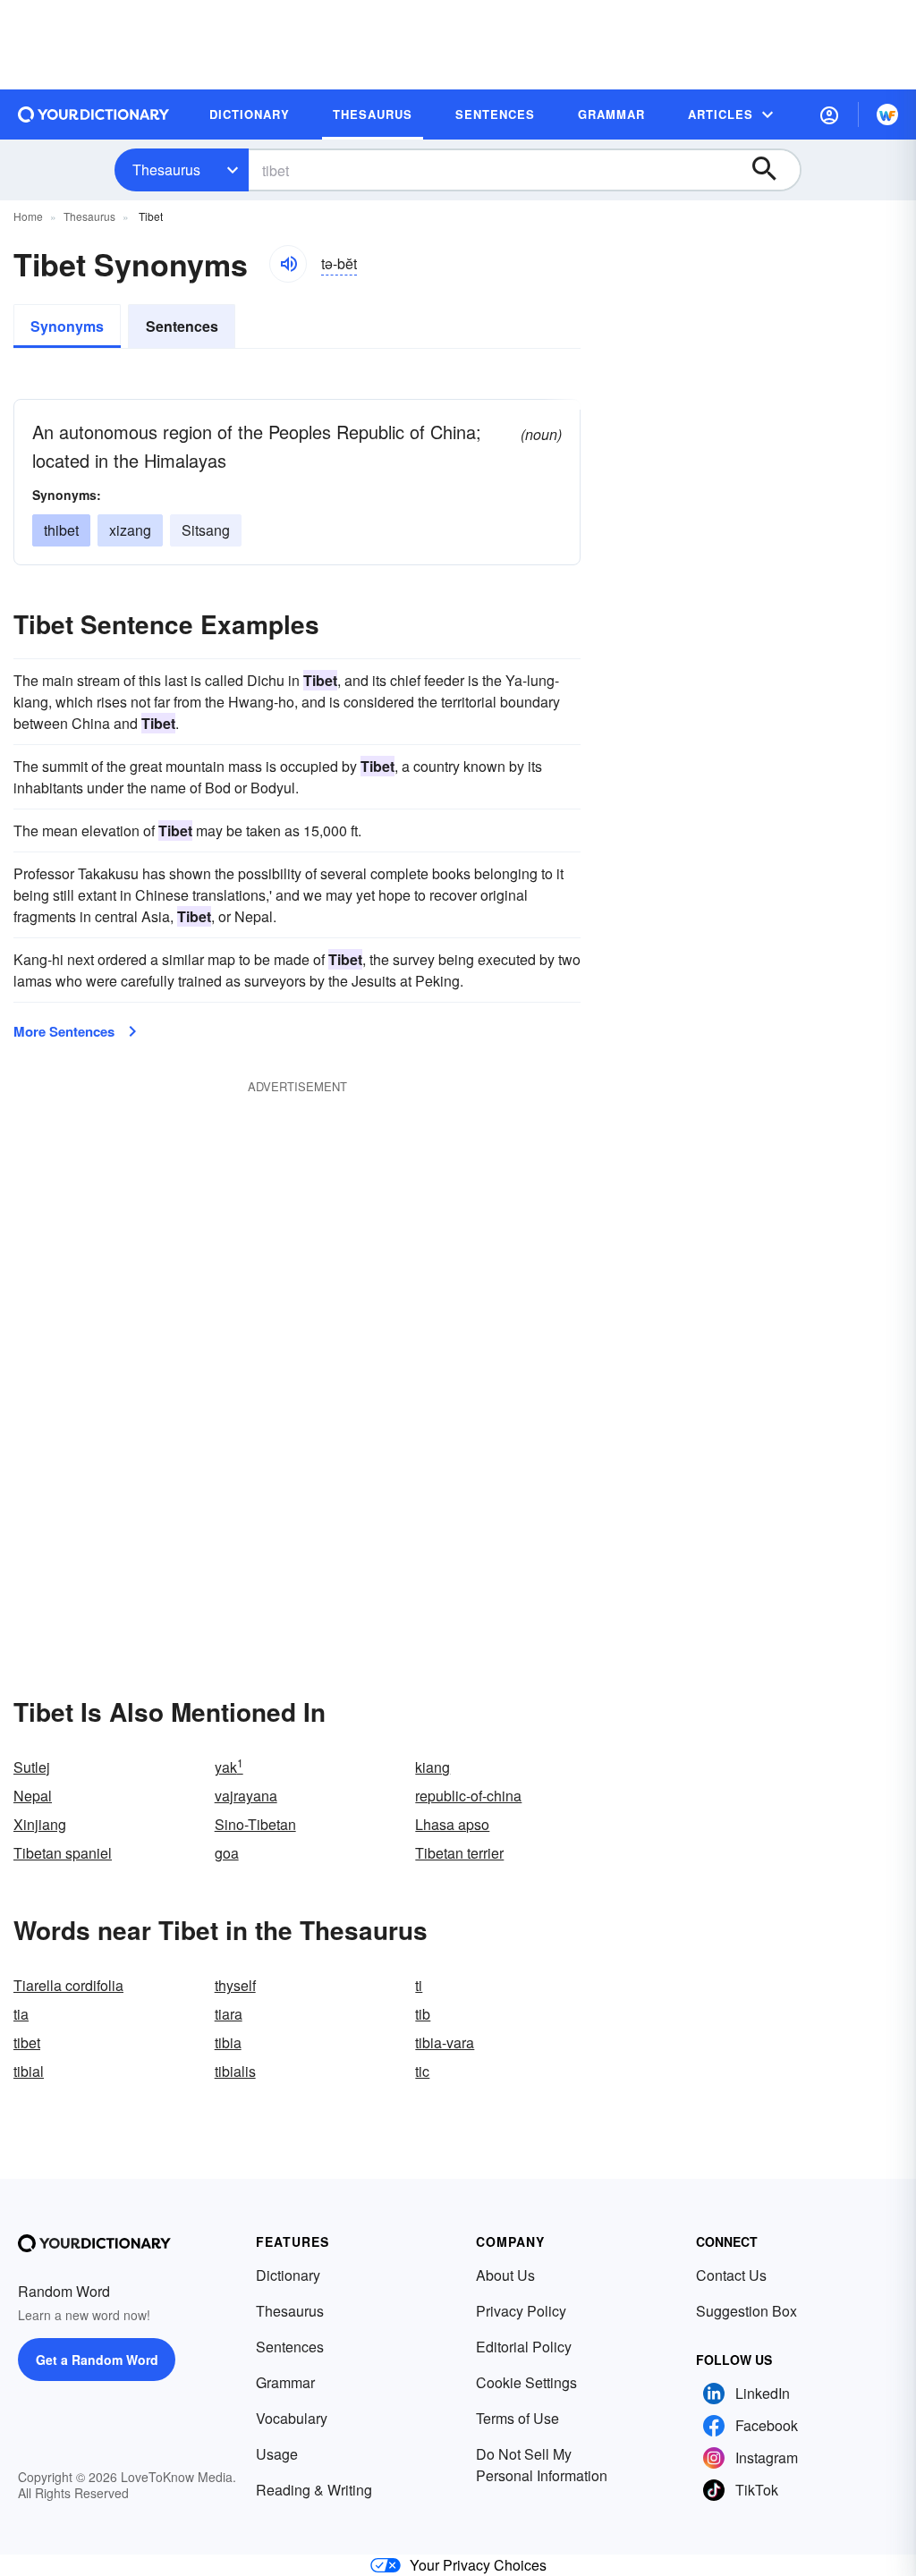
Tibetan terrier (459, 1853)
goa (227, 1853)
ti (419, 1985)
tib (423, 2014)
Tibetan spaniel (63, 1853)
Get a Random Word (97, 2360)
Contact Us (731, 2275)
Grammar (285, 2382)
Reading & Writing (314, 2490)
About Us (505, 2275)
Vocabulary (292, 2418)
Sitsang (206, 530)
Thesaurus (166, 169)
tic (422, 2071)
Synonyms (67, 326)
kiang (433, 1767)
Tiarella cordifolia (68, 1985)
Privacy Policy (521, 2311)
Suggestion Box (746, 2311)
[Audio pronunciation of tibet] (288, 264)
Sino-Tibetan (255, 1824)
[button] (829, 114)
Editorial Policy (524, 2347)
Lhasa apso (452, 1824)
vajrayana (246, 1796)
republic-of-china (468, 1796)
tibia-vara (445, 2042)
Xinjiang (40, 1824)
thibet (61, 530)
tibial (29, 2071)
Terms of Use (517, 2418)
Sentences (182, 326)
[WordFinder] (887, 114)
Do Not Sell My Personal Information (542, 2465)
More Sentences (64, 1031)
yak (229, 1767)
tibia (228, 2042)
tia (21, 2014)
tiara (229, 2014)
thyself (235, 1985)
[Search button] (773, 170)
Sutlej (32, 1767)
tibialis (235, 2071)
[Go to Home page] (94, 114)
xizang (130, 530)
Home (28, 216)
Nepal (33, 1796)
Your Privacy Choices (478, 2565)
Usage (277, 2454)
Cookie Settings (526, 2382)
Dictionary (288, 2275)
